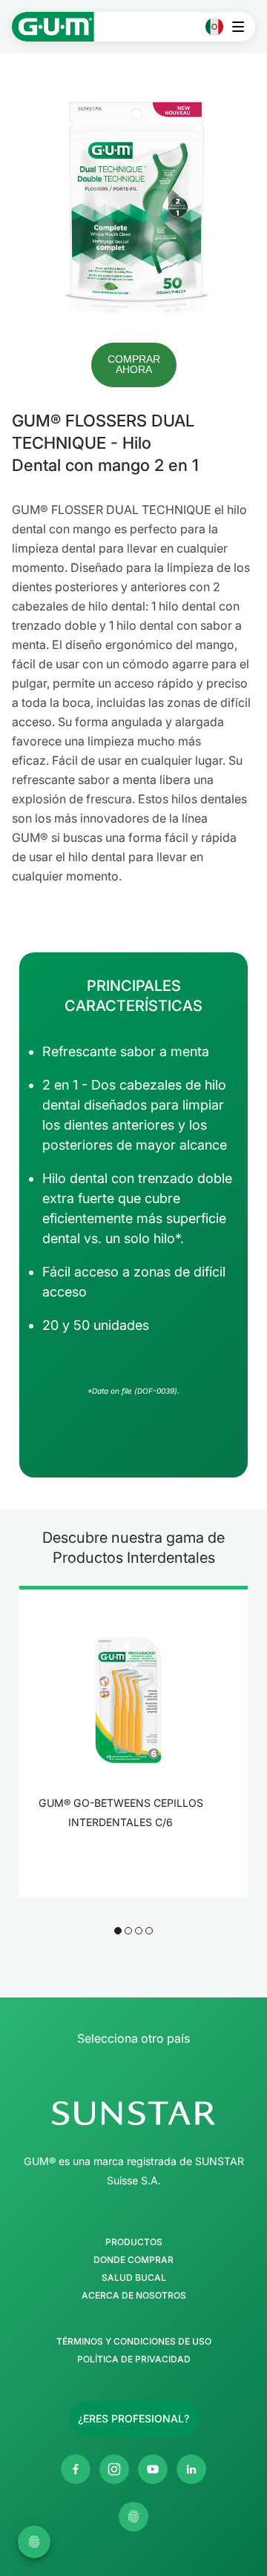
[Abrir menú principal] (242, 27)
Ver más (125, 1861)
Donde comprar (133, 2260)
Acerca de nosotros (134, 2296)
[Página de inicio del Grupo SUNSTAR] (133, 2113)
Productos (134, 2242)
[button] (134, 365)
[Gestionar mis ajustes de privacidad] (133, 2517)
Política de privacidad (134, 2359)
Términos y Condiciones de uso (134, 2342)
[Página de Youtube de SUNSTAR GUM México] (153, 2469)
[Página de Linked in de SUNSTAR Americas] (191, 2469)
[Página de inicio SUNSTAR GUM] (53, 27)
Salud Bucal (134, 2278)
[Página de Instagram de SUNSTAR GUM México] (114, 2469)
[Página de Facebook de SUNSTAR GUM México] (76, 2469)
